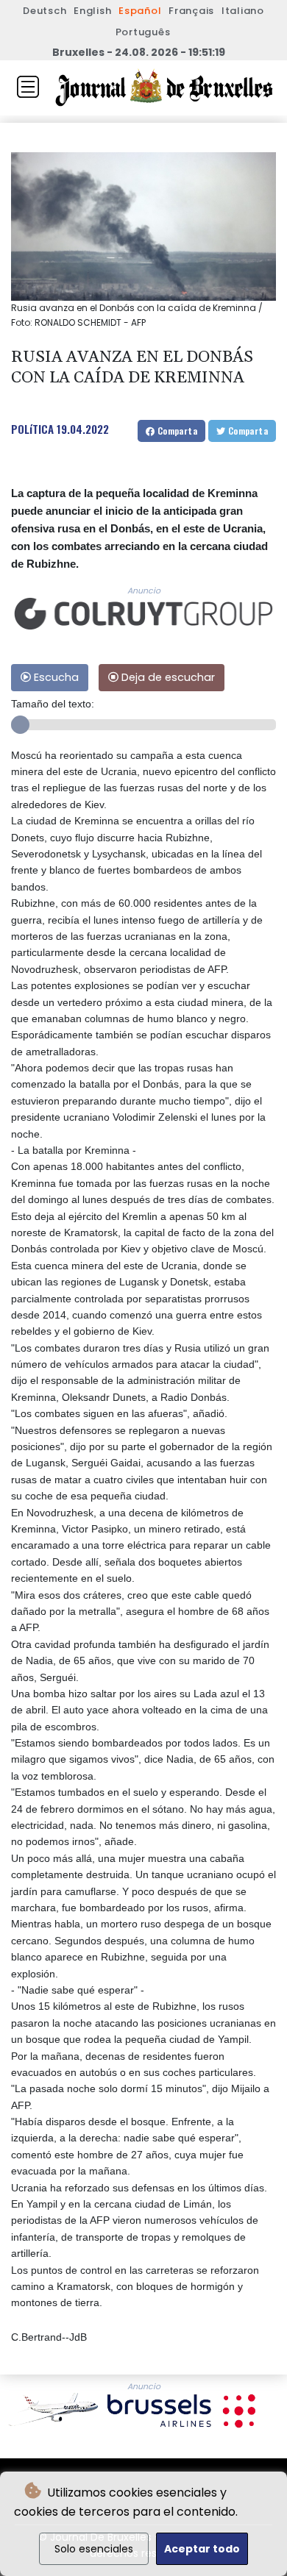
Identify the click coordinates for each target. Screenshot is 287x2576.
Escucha (55, 677)
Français (191, 11)
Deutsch (45, 11)
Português (143, 32)
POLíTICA (32, 429)
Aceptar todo (202, 2549)
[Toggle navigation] (28, 87)
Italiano (243, 11)
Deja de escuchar (167, 677)
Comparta (176, 431)
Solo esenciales (94, 2549)
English (92, 11)
